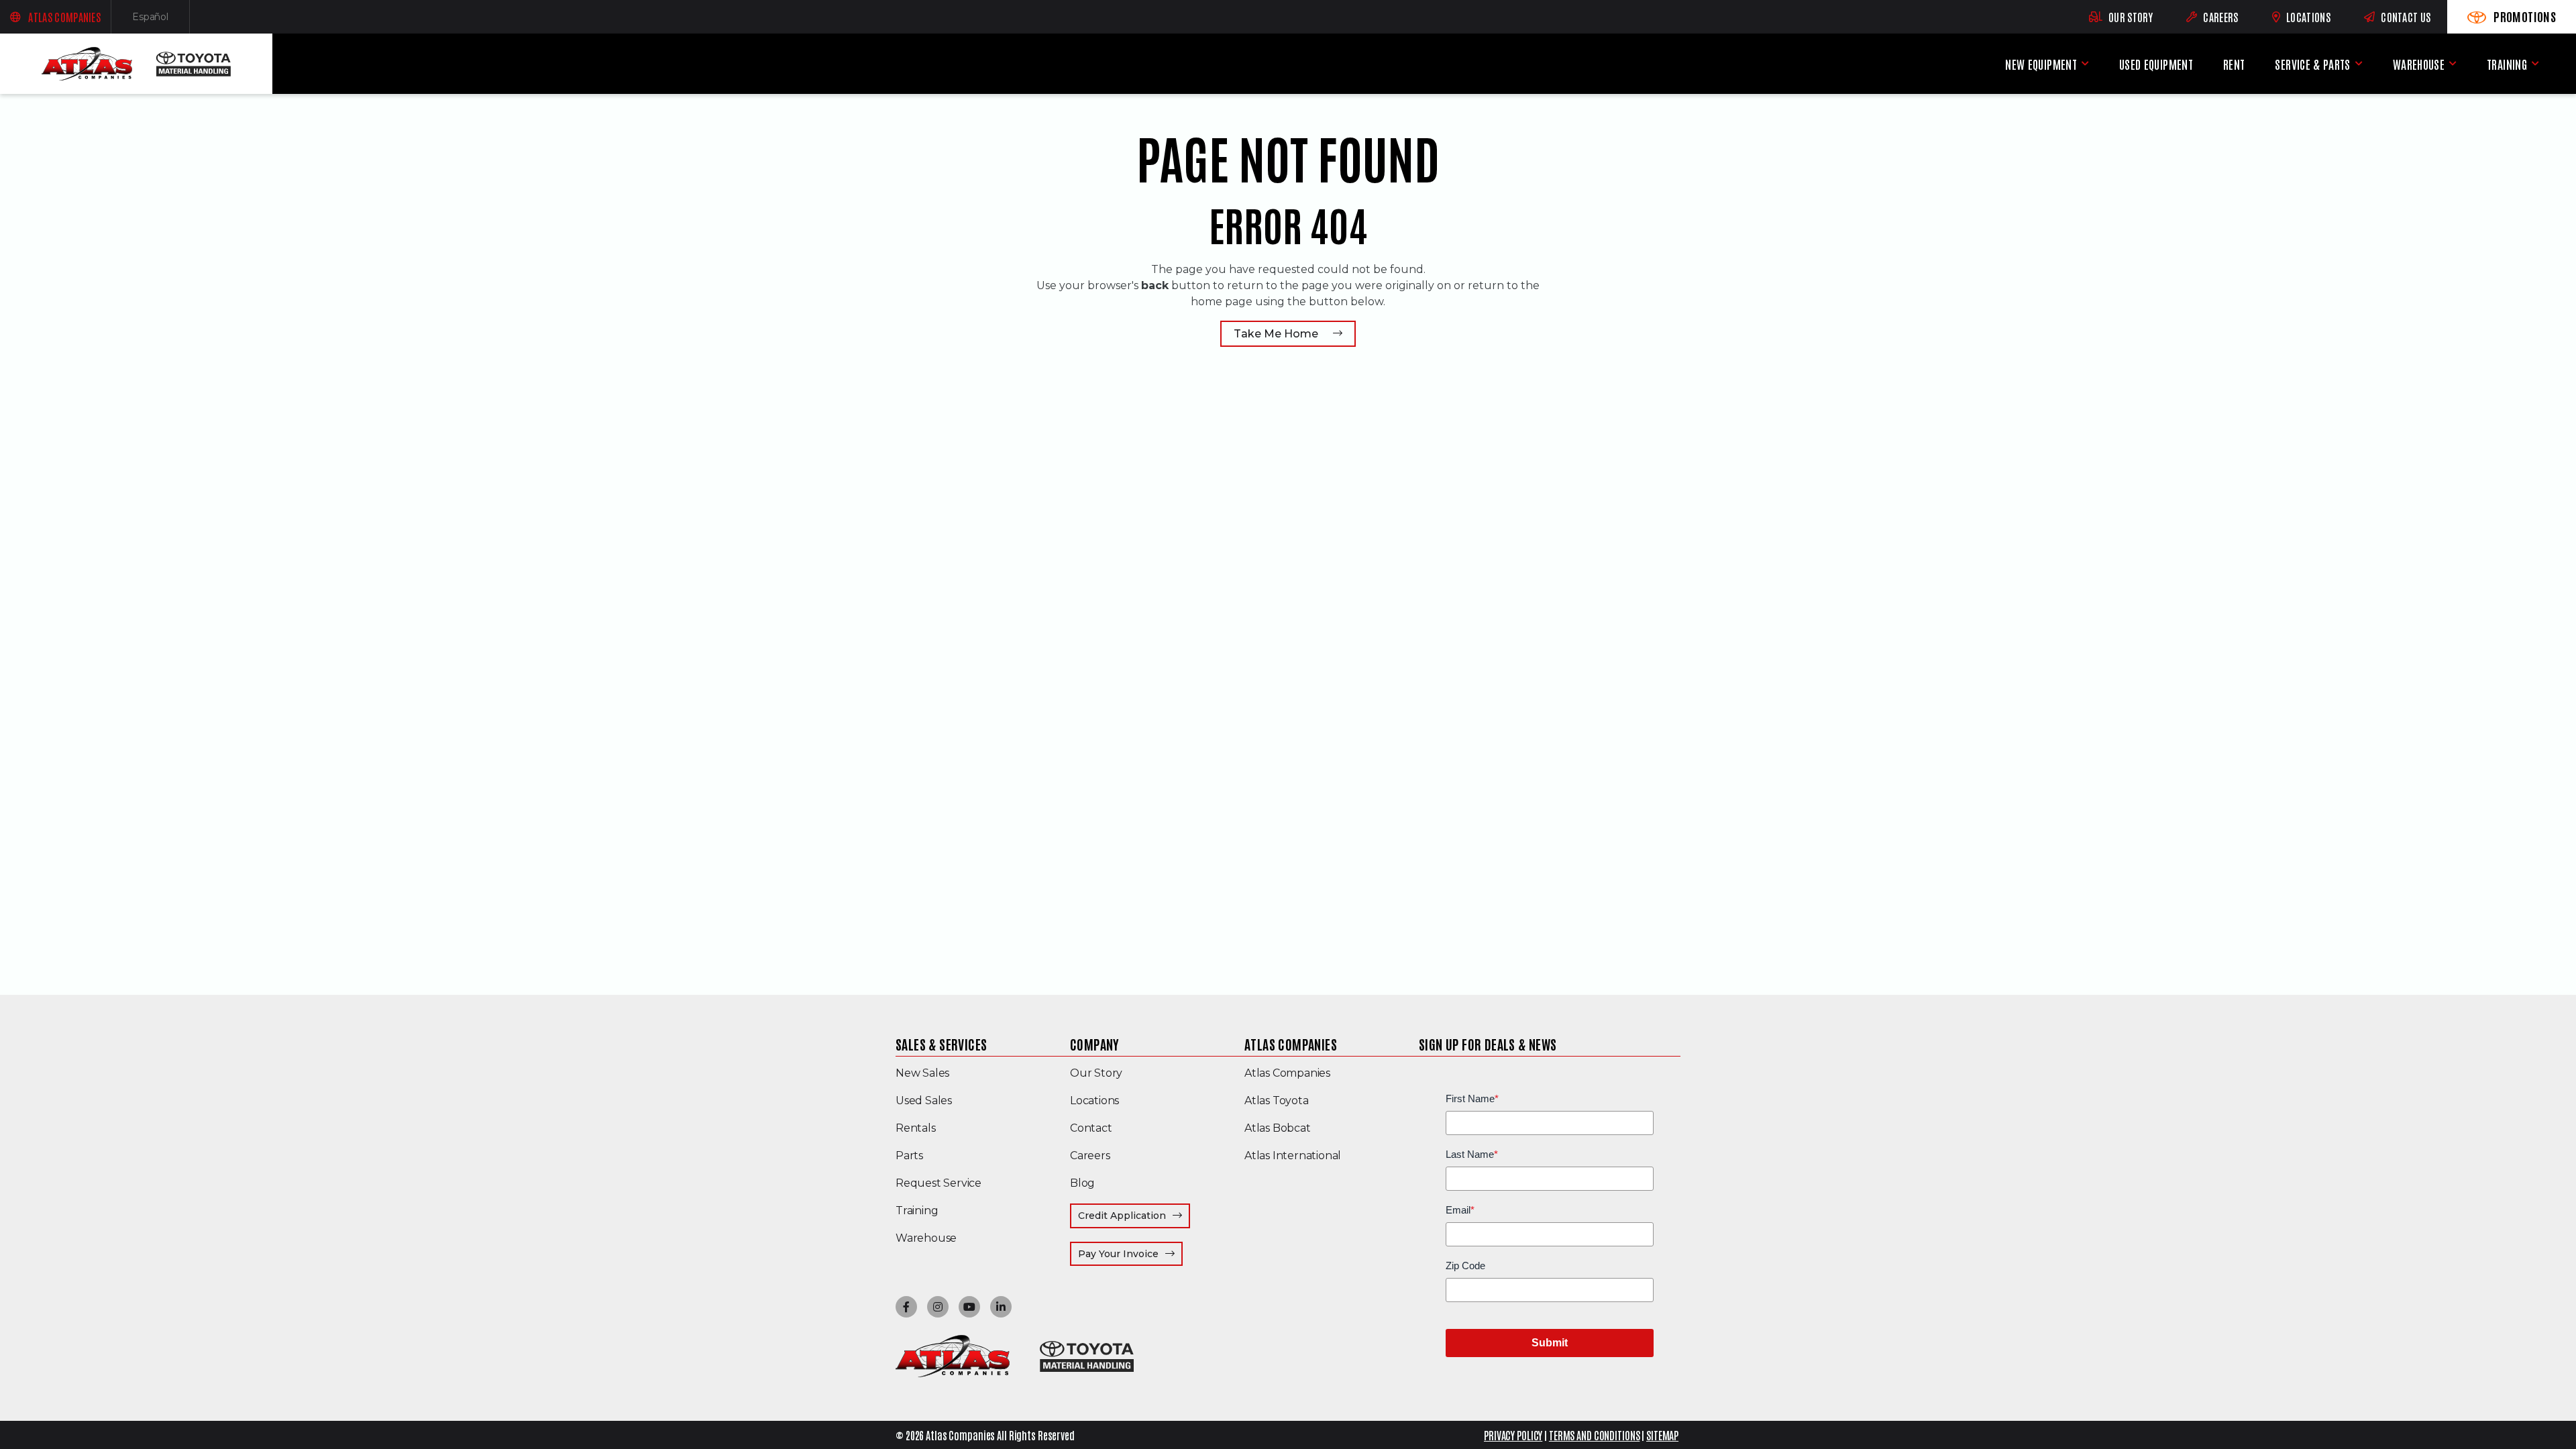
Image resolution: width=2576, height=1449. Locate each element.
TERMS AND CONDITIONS (1595, 1435)
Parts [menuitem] (909, 1156)
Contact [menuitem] (1091, 1128)
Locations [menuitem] (1094, 1101)
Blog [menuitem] (1082, 1183)
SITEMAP (1662, 1435)
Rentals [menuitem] (916, 1128)
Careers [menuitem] (1090, 1156)
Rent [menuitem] (2234, 64)
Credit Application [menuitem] (1122, 1216)
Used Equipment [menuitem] (2156, 64)
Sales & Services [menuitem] (941, 1044)
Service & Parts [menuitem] (2312, 64)
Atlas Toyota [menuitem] (1277, 1101)
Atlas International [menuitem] (1293, 1156)
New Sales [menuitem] (922, 1073)
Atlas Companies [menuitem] (1291, 1044)
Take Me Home (1276, 334)
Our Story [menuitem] (1096, 1073)
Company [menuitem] (1095, 1044)
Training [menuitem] (2507, 64)
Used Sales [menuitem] (924, 1101)
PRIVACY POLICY (1513, 1435)
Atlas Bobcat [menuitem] (1278, 1128)
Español (161, 20)
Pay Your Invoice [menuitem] (1130, 1253)
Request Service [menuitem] (938, 1183)
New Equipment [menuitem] (2041, 64)
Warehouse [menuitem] (2419, 64)
